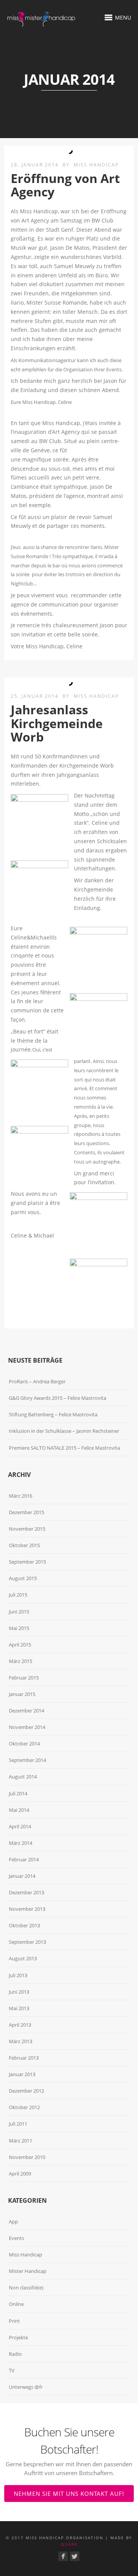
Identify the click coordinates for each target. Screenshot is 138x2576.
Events (16, 2238)
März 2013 (21, 2041)
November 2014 (27, 1727)
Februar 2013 (24, 2058)
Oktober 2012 (24, 2107)
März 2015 (21, 1661)
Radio (15, 2354)
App (13, 2222)
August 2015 (23, 1578)
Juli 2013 (18, 1975)
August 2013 (23, 1958)
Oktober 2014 (24, 1744)
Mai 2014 (19, 1810)
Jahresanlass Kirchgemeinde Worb (57, 723)
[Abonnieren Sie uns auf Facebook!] (63, 2556)
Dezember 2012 (26, 2091)
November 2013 (27, 1909)
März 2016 (21, 1496)
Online (16, 2304)
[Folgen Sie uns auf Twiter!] (75, 2556)
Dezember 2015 (26, 1512)
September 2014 (27, 1760)
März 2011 (21, 2141)
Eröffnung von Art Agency (65, 185)
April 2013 (20, 2025)
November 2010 (27, 2157)
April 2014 (20, 1826)
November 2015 (27, 1529)
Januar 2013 (22, 2074)
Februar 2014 (24, 1859)
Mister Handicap (28, 2271)
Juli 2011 (18, 2124)
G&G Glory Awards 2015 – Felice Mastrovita (58, 1398)
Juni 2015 (19, 1612)
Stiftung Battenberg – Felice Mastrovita (53, 1414)
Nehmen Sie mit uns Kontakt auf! (69, 2494)
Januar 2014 (22, 1876)
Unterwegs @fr (26, 2387)
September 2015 (27, 1562)
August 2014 (23, 1777)
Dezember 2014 (26, 1711)
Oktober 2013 (24, 1925)
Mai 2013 (19, 2008)
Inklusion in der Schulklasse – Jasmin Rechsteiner (64, 1431)
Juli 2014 (18, 1793)
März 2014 (21, 1843)
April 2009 (20, 2174)
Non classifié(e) (26, 2288)
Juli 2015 (18, 1595)
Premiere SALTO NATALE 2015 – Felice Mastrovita (64, 1448)
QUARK (69, 2544)
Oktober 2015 (24, 1545)
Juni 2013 (19, 1992)
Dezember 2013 (26, 1892)
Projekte (18, 2337)
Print (14, 2321)
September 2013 (27, 1942)
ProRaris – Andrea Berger (37, 1381)
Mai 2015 (19, 1628)
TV (12, 2370)
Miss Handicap (96, 165)
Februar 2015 (24, 1678)
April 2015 (20, 1645)
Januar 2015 (22, 1694)
